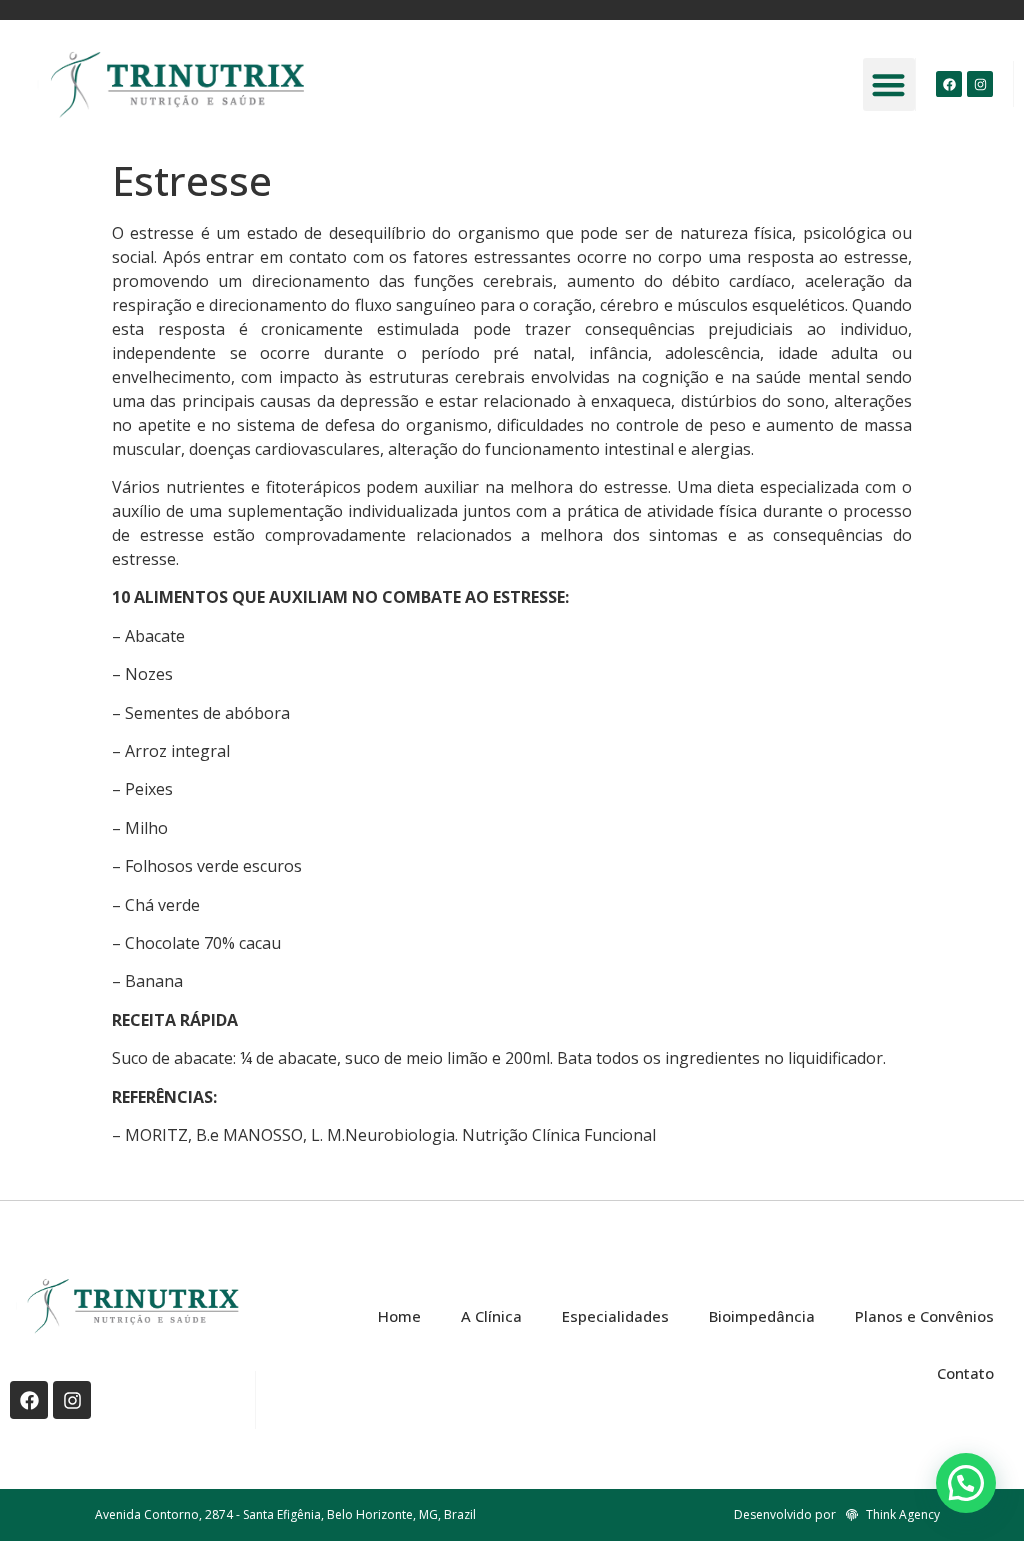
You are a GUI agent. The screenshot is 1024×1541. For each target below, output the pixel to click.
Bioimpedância (762, 1316)
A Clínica (491, 1316)
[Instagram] (980, 84)
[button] (889, 84)
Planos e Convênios (924, 1316)
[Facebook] (949, 84)
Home (399, 1316)
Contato (965, 1373)
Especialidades (615, 1316)
